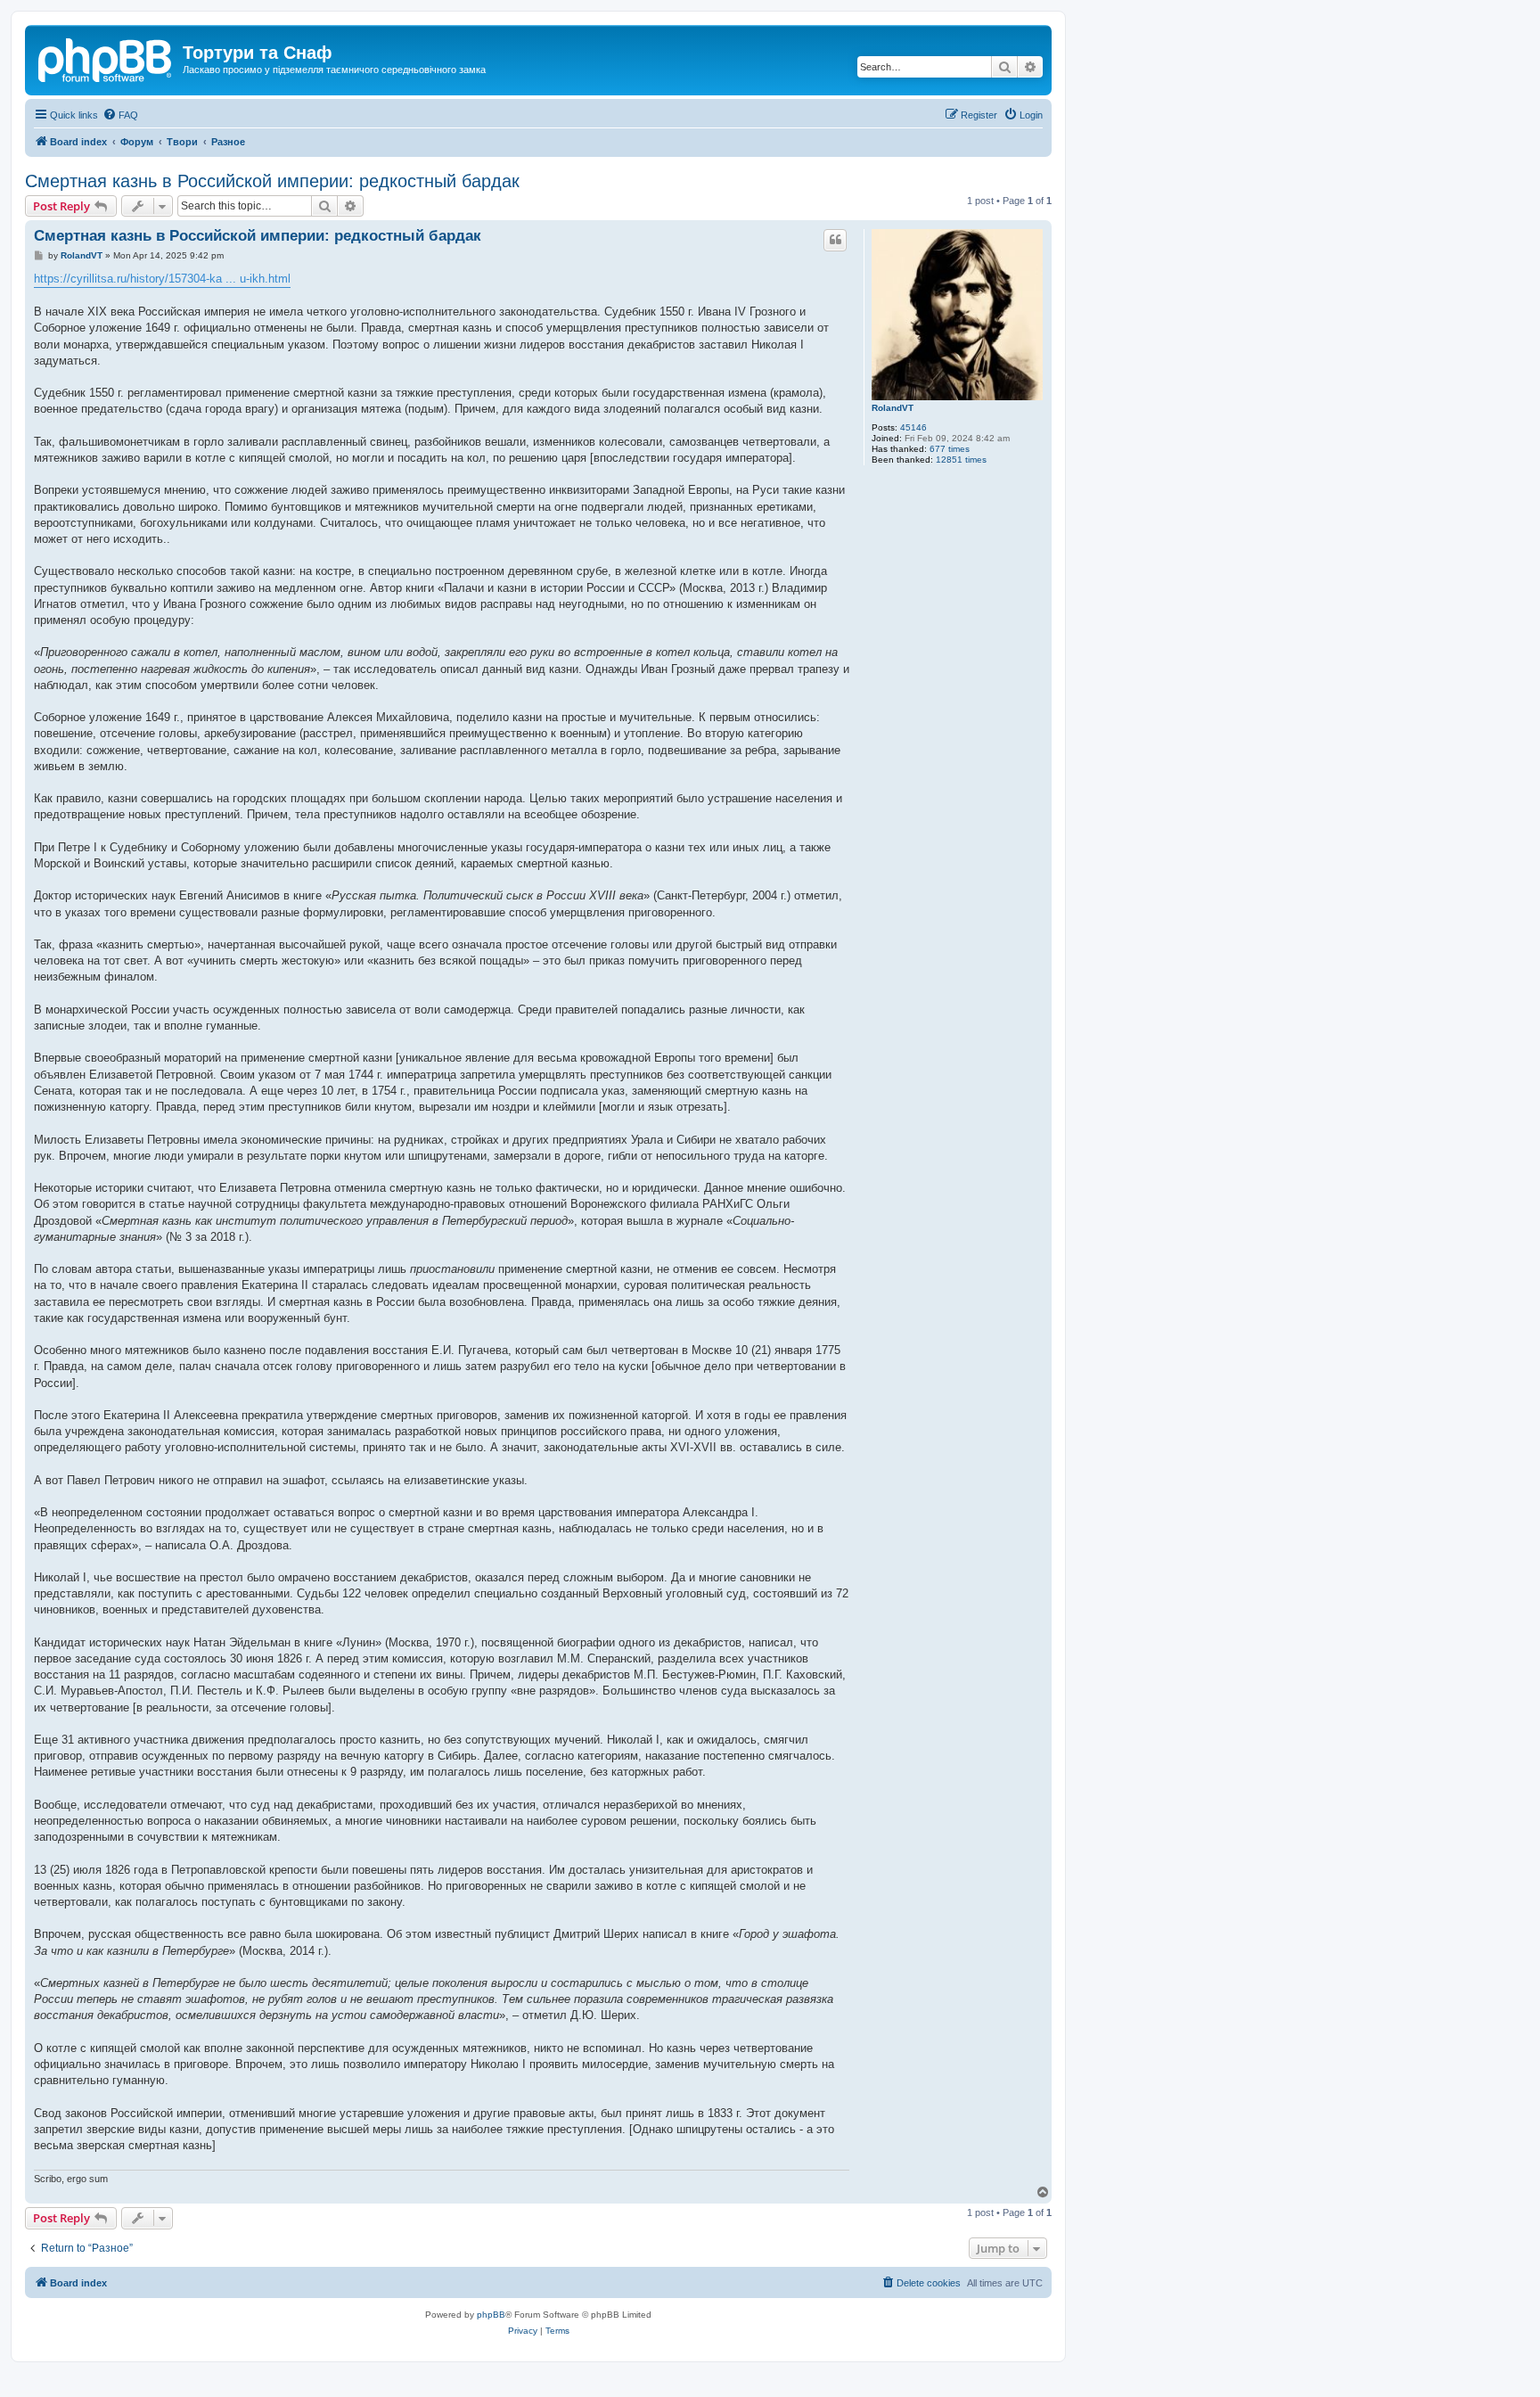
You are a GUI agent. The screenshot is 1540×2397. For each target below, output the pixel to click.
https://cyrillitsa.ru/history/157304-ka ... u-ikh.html (162, 279)
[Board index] (106, 58)
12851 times (961, 460)
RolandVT (893, 408)
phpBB (491, 2315)
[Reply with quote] (835, 240)
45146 (913, 427)
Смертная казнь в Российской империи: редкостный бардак (272, 181)
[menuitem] (120, 115)
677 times (950, 449)
